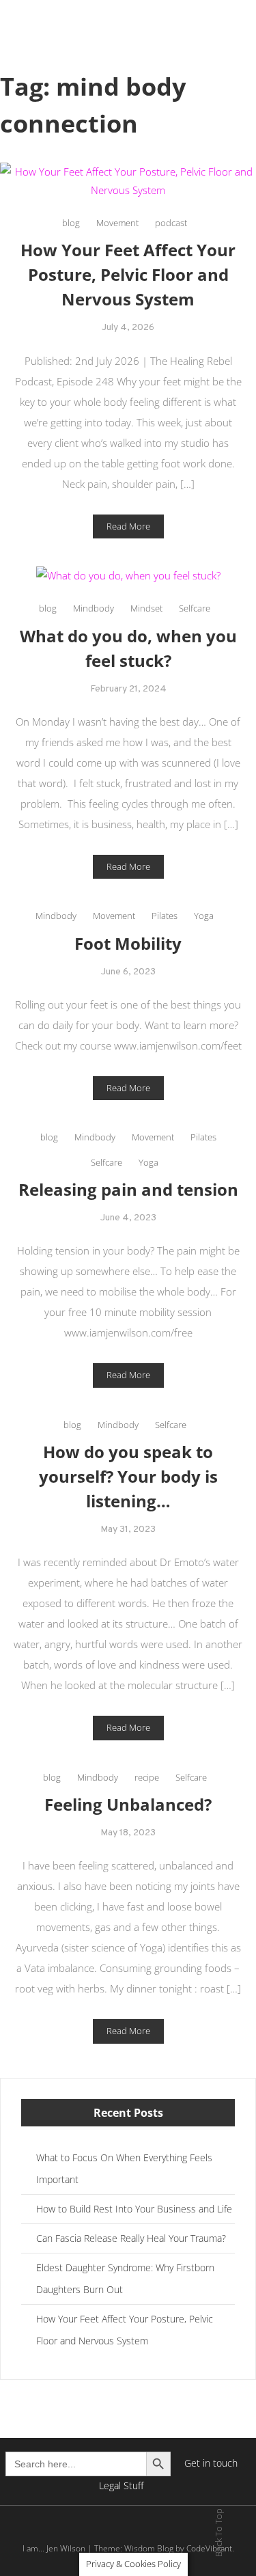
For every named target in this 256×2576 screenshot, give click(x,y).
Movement (117, 223)
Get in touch (211, 2463)
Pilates (165, 916)
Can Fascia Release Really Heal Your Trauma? (131, 2238)
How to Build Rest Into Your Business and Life (134, 2209)
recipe (147, 1777)
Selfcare (195, 608)
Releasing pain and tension (128, 1189)
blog (71, 223)
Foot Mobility (128, 943)
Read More (128, 526)
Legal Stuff (121, 2485)
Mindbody (94, 608)
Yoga (204, 916)
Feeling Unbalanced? (128, 1804)
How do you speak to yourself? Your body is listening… (128, 1476)
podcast (171, 223)
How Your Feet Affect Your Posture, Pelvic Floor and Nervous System (128, 274)
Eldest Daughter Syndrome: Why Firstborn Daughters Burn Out (125, 2278)
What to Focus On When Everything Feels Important (124, 2168)
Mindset (146, 608)
